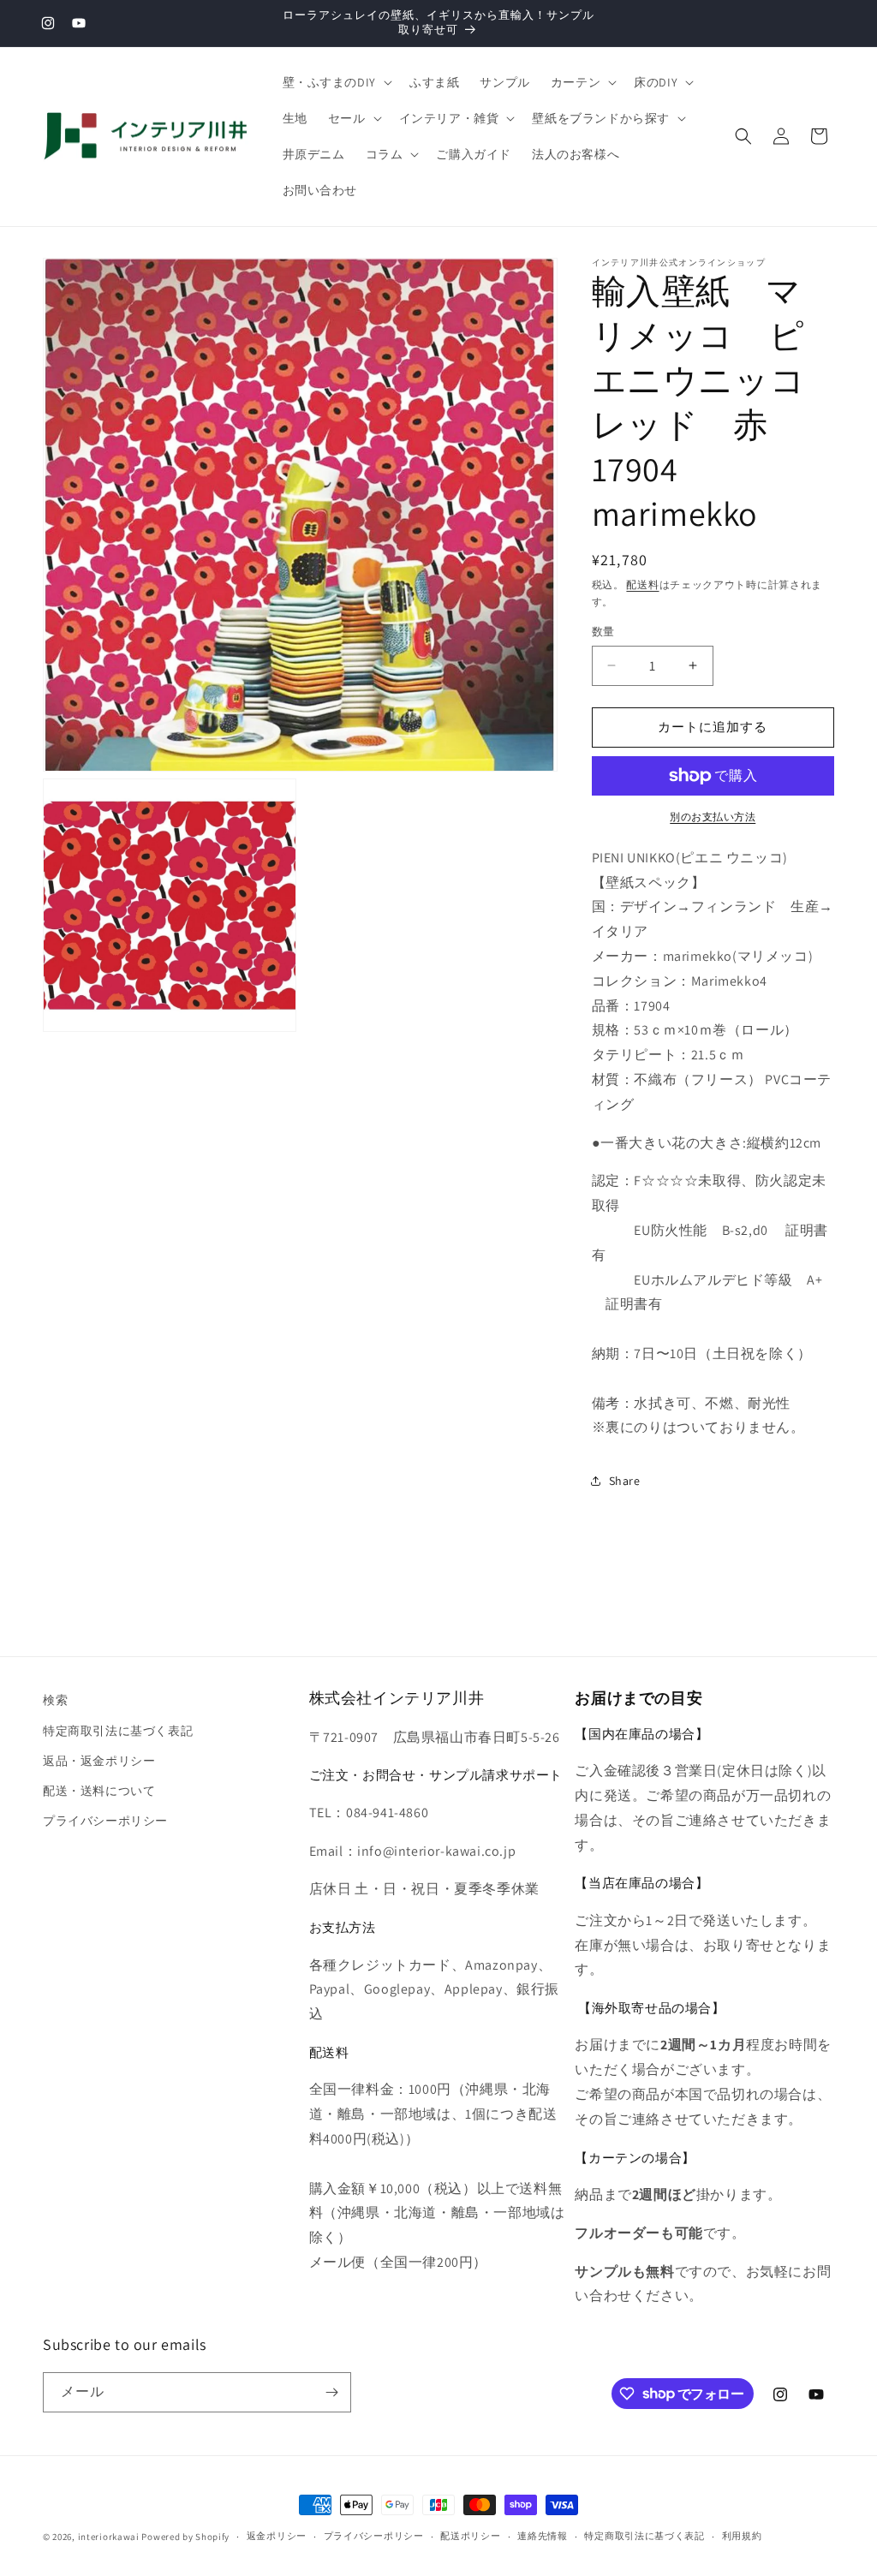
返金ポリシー (277, 2536)
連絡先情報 (543, 2536)
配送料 (642, 584)
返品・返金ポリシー (99, 1761)
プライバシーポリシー (105, 1821)
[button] (336, 82)
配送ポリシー (470, 2536)
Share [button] (625, 1481)
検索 (55, 1700)
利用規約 (742, 2536)
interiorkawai (109, 2537)
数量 (603, 632)
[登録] (331, 2392)
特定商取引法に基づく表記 (118, 1731)
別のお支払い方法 (713, 817)
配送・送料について (99, 1791)
